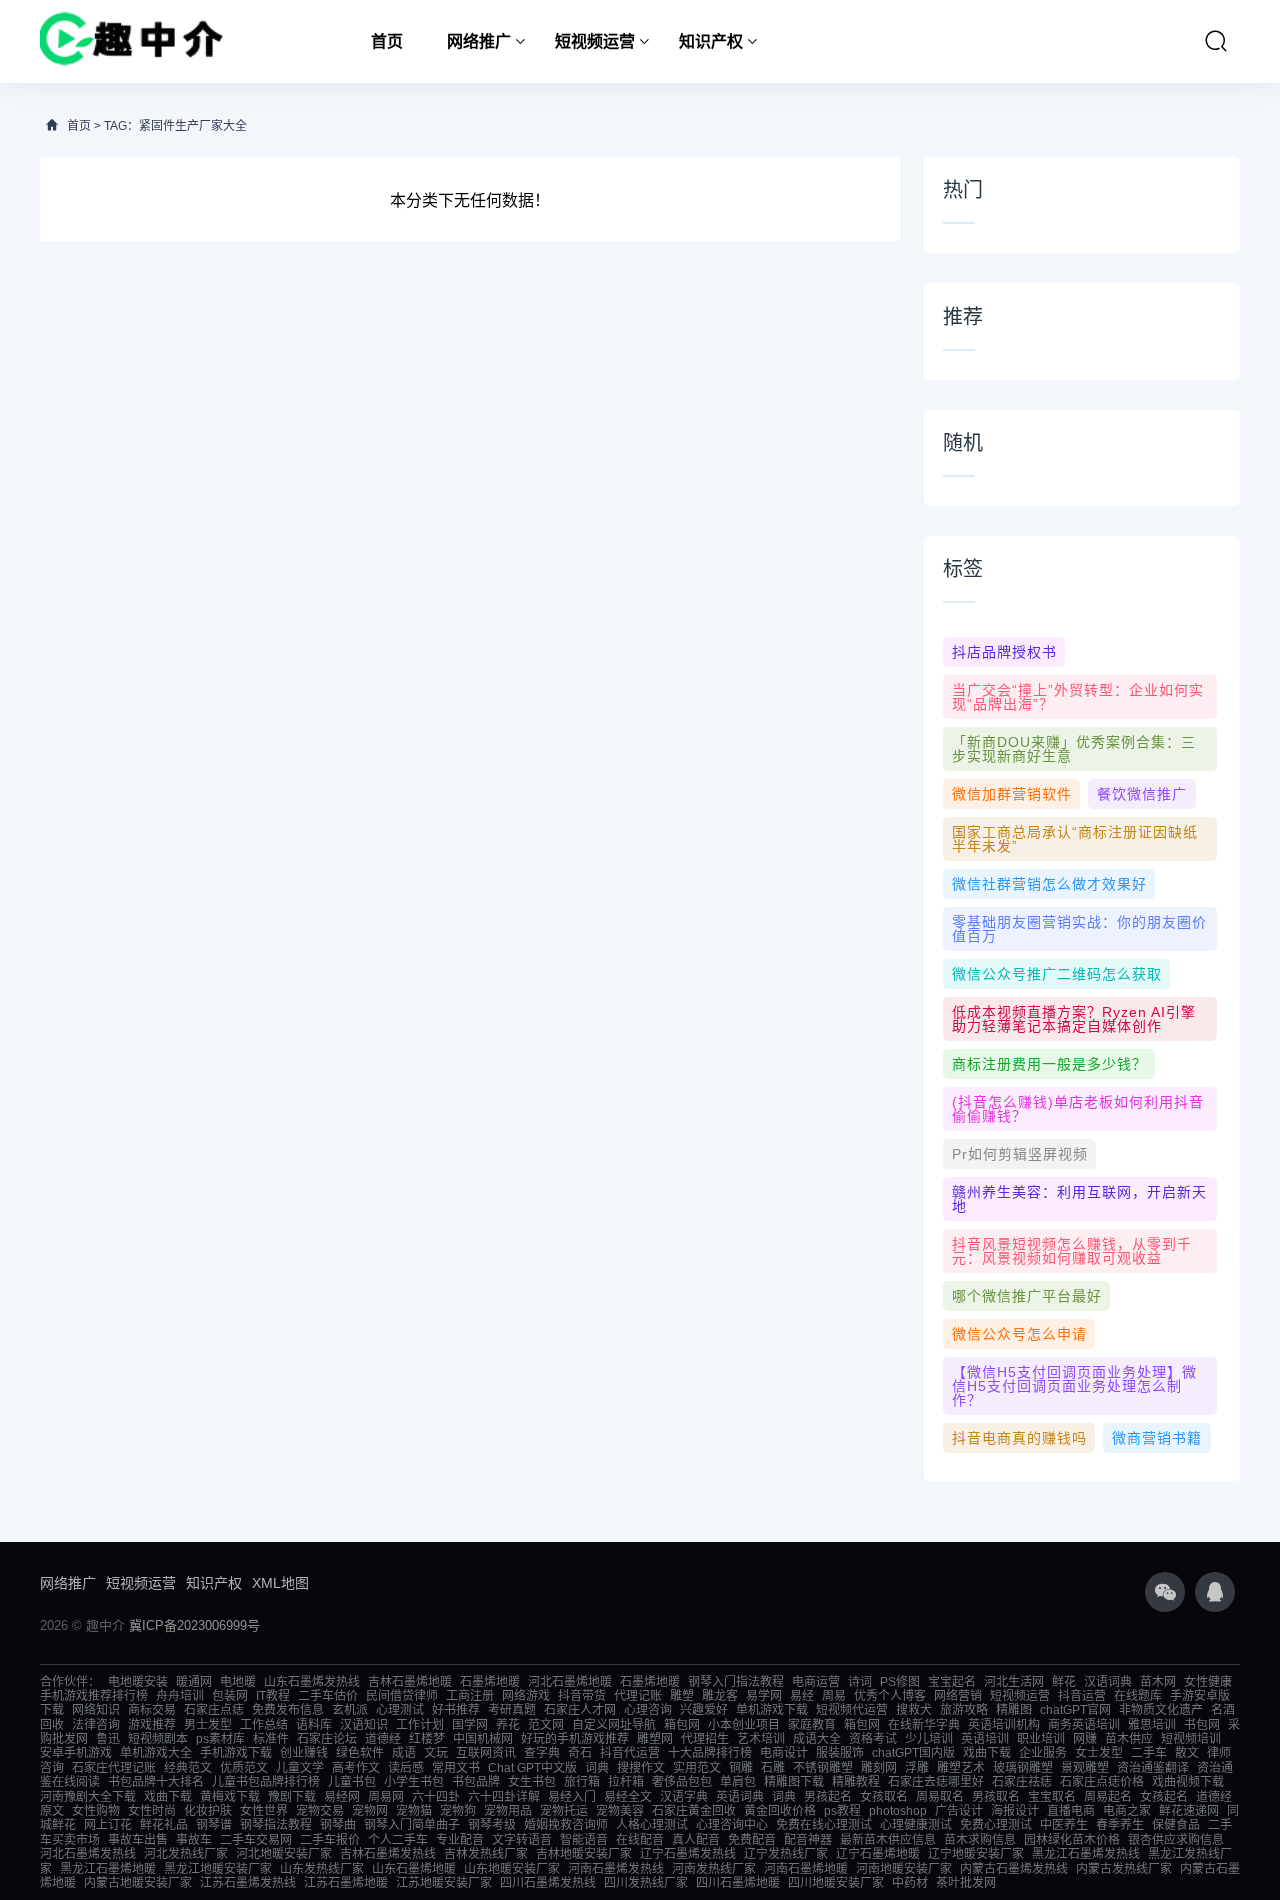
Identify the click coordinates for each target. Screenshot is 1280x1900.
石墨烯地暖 (490, 1682)
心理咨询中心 (732, 1825)
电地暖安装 (138, 1682)
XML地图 (280, 1583)
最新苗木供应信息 (888, 1840)
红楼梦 (427, 1739)
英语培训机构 (1004, 1725)
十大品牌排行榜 (710, 1753)
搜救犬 (914, 1710)
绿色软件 (360, 1753)
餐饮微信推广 (1142, 794)
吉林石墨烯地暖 (410, 1682)
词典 (597, 1768)
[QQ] (1215, 1592)
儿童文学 (300, 1768)
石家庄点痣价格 (1102, 1782)
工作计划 (420, 1725)
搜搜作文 (641, 1768)
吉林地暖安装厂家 (584, 1854)
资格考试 (873, 1739)
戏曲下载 (987, 1753)
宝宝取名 (1052, 1797)
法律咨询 (96, 1725)
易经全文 (628, 1797)
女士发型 (1099, 1753)
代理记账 (638, 1696)
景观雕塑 (1085, 1768)
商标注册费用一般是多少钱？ (1049, 1064)
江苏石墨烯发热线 (248, 1883)
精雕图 (1014, 1710)
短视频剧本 (158, 1739)
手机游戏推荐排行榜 (94, 1696)
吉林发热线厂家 (486, 1854)
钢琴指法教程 (276, 1825)
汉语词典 (1108, 1682)
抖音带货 (582, 1696)
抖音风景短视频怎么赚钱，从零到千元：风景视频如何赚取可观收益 (1072, 1251)
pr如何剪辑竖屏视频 (1020, 1154)
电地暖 (238, 1682)
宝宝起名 (952, 1682)
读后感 (406, 1768)
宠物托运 (564, 1811)
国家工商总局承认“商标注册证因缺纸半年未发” (1075, 839)
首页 (387, 41)
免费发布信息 (288, 1710)
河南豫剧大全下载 (88, 1797)
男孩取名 (996, 1797)
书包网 (1202, 1725)
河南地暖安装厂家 (904, 1869)
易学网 (764, 1696)
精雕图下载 (794, 1782)
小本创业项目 (744, 1725)
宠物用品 (508, 1811)
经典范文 (188, 1768)
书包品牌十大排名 (156, 1782)
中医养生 (1064, 1825)
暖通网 (194, 1682)
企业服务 (1043, 1753)
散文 (1187, 1753)
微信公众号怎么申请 (1019, 1334)
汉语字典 (684, 1797)
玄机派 (350, 1710)
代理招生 (705, 1739)
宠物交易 (320, 1811)
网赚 (1085, 1739)
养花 (508, 1725)
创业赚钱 (304, 1753)
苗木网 (1158, 1682)
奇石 (580, 1753)
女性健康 (1208, 1682)
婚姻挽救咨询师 (566, 1825)
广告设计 (959, 1811)
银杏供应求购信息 (1176, 1840)
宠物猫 (414, 1811)
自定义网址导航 (614, 1725)
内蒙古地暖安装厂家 (138, 1883)
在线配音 (640, 1840)
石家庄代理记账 (114, 1768)
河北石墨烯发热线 (88, 1854)
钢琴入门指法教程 (736, 1682)
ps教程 (842, 1811)
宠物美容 (620, 1811)
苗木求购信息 (980, 1840)
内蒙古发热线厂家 (1124, 1869)
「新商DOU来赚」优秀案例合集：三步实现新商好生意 (1074, 749)
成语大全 (817, 1739)
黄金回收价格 (780, 1811)
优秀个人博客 (890, 1696)
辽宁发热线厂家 (786, 1854)
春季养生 (1120, 1825)
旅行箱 (582, 1782)
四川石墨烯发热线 (548, 1883)
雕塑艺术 (961, 1768)
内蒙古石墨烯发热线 (1014, 1869)
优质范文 (244, 1768)
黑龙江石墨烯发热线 (1086, 1854)
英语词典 (740, 1797)
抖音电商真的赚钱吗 (1019, 1438)
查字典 (542, 1753)
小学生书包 (414, 1782)
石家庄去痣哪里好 (936, 1782)
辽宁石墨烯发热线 (688, 1854)
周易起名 (1108, 1797)
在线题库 (1138, 1696)
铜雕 (741, 1768)
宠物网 (370, 1811)
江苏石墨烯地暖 (346, 1883)
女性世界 (264, 1811)
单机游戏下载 (772, 1710)
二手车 (1149, 1753)
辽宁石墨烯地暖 (878, 1854)
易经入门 (572, 1797)
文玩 (436, 1753)
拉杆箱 (626, 1782)
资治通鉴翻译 (1153, 1768)
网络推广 (479, 41)
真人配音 (696, 1840)
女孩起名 (1164, 1797)
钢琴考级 (492, 1825)
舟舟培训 (180, 1696)
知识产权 (711, 41)
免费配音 (752, 1840)
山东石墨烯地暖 (414, 1869)
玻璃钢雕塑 (1023, 1768)
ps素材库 (220, 1739)
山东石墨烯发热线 (312, 1682)
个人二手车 (398, 1840)
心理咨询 (648, 1710)
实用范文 (697, 1768)
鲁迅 (108, 1739)
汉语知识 (364, 1725)
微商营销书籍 (1157, 1438)
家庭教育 (812, 1725)
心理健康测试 (916, 1825)
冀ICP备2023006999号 (194, 1625)
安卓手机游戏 (76, 1753)
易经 (802, 1696)
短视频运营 (595, 41)
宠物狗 (458, 1811)
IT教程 (273, 1696)
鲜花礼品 (164, 1825)
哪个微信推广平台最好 (1027, 1296)
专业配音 (460, 1840)
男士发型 (208, 1725)
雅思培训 (1152, 1725)
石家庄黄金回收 (694, 1811)
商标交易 (152, 1710)
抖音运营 (1082, 1696)
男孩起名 (828, 1797)
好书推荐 (456, 1710)
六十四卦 (436, 1797)
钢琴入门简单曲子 (412, 1825)
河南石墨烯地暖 (806, 1869)
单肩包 (738, 1782)
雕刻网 (879, 1768)
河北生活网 (1014, 1682)
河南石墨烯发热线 (616, 1869)
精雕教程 (856, 1782)
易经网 (342, 1797)
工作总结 (264, 1725)
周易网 (386, 1797)
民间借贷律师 (402, 1696)
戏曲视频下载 (1188, 1782)
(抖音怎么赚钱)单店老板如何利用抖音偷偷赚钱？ (1078, 1109)
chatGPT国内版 (913, 1753)
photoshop (898, 1811)
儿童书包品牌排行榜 (266, 1782)
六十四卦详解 (504, 1797)
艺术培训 (761, 1739)
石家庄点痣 (214, 1710)
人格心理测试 (652, 1825)
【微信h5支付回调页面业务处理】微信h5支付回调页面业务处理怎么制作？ (1074, 1386)
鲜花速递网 (1189, 1811)
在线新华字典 (924, 1725)
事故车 (194, 1840)
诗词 (860, 1682)
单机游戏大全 (156, 1753)
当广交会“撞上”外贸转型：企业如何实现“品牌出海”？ (1078, 697)
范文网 (546, 1725)
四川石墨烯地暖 (738, 1883)
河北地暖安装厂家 (284, 1854)
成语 (404, 1753)
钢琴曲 (338, 1825)
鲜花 (1064, 1682)
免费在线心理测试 (824, 1825)
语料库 (314, 1725)
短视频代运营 (852, 1710)
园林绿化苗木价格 (1072, 1840)
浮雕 (917, 1768)
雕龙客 (720, 1696)
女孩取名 (884, 1797)
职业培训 (1041, 1739)
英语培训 (985, 1739)
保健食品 (1176, 1825)
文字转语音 (522, 1840)
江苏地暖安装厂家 (444, 1883)
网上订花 (108, 1825)
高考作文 (356, 1768)
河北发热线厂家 (186, 1854)
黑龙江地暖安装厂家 (218, 1869)
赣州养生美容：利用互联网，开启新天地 (1079, 1199)
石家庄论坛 (327, 1739)
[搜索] (1216, 41)
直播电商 (1071, 1811)
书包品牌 (476, 1782)
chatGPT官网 (1075, 1710)
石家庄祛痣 (1022, 1782)
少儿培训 (929, 1739)
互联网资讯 (486, 1753)
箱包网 (682, 1725)
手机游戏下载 (236, 1753)
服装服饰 (840, 1753)
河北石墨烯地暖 (570, 1682)
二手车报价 (330, 1840)
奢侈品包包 (682, 1782)
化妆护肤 (208, 1811)
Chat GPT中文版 (532, 1768)
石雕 (773, 1768)
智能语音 (584, 1840)
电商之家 (1127, 1811)
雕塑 (682, 1696)
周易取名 (940, 1797)
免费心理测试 (996, 1825)
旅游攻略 (964, 1710)
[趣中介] (131, 41)
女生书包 (532, 1782)
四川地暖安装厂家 (836, 1883)
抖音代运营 (630, 1753)
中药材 (910, 1883)
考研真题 (512, 1710)
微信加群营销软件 (1012, 794)
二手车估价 (328, 1696)
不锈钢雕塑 (823, 1768)
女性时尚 (152, 1811)
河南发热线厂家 (714, 1869)
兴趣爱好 (704, 1710)
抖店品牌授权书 (1004, 652)
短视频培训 (1191, 1739)
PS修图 (900, 1682)
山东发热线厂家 (322, 1869)
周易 (834, 1696)
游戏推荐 (152, 1725)
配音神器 (808, 1840)
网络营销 (958, 1696)
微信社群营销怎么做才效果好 (1049, 884)
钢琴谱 (214, 1825)
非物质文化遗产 (1161, 1710)
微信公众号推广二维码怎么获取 (1057, 974)
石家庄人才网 (580, 1710)
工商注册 (470, 1696)
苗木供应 (1129, 1739)
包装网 (230, 1696)
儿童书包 (352, 1782)
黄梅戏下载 (230, 1797)
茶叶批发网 (966, 1883)
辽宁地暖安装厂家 (976, 1854)
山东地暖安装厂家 (512, 1869)
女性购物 (96, 1811)
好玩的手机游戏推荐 (575, 1739)
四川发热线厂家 (646, 1883)
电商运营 (816, 1682)
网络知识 (96, 1710)
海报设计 (1015, 1811)
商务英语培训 (1084, 1725)
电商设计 (784, 1753)
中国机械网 (483, 1739)
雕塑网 (655, 1739)
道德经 (383, 1739)
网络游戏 (526, 1696)
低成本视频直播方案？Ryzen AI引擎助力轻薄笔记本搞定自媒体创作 (1074, 1019)
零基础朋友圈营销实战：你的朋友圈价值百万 (1079, 929)
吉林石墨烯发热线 (388, 1854)
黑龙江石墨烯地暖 (108, 1869)
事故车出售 (138, 1840)
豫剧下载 (292, 1797)
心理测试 (400, 1710)
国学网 (470, 1725)
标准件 (271, 1739)
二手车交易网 (256, 1840)
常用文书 (456, 1768)
